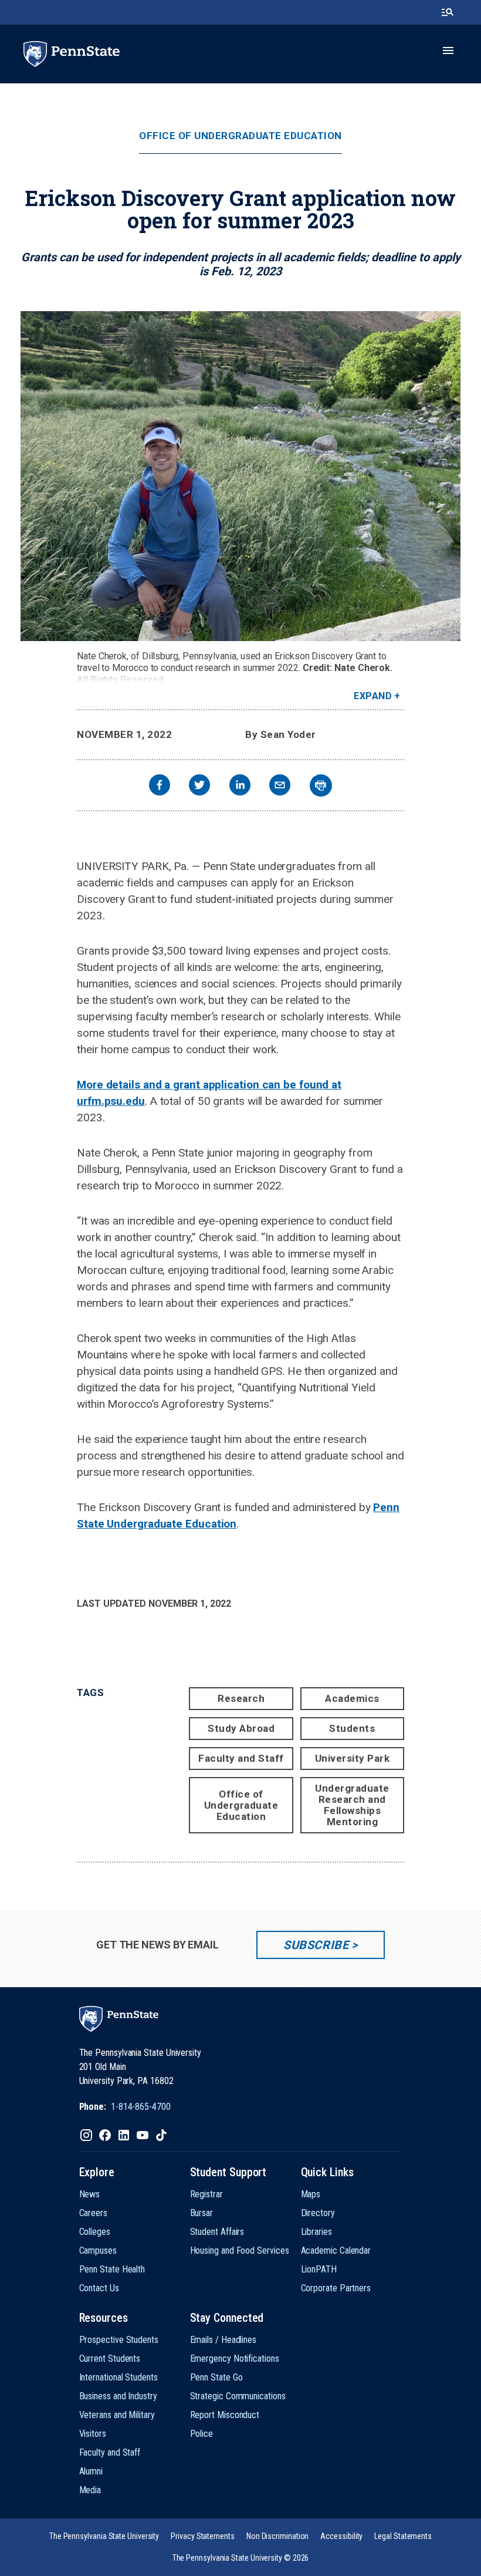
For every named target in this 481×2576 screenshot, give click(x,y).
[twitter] (199, 786)
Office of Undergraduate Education (240, 136)
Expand (373, 696)
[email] (280, 786)
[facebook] (160, 786)
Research (241, 1698)
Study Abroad (241, 1728)
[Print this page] (321, 785)
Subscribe (316, 1945)
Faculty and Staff (241, 1758)
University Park (353, 1758)
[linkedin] (240, 786)
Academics (352, 1698)
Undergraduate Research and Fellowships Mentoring (352, 1805)
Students (352, 1728)
